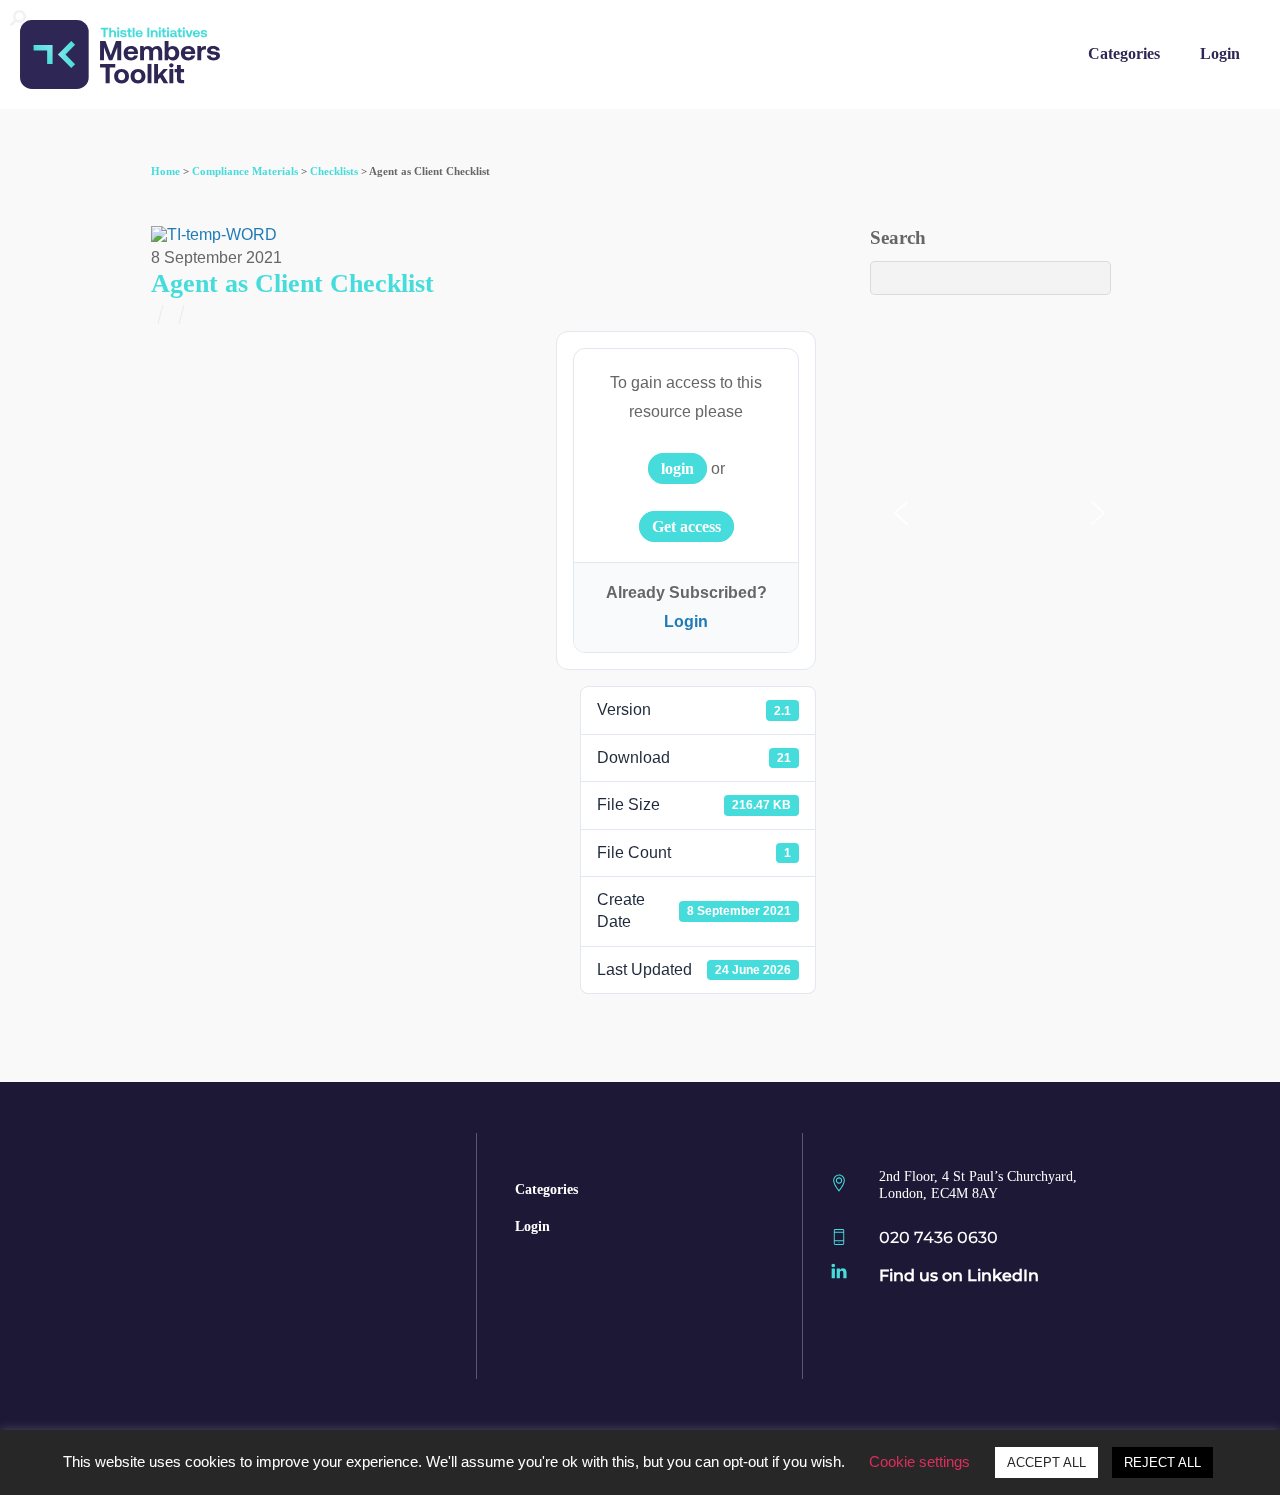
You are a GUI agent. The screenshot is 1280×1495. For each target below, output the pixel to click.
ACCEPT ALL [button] (1046, 1462)
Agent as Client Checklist (292, 283)
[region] (640, 137)
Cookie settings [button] (919, 1461)
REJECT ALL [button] (1162, 1462)
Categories (1124, 53)
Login (1220, 53)
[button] (901, 513)
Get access (686, 526)
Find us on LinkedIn (959, 1275)
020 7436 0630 (938, 1237)
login (677, 468)
